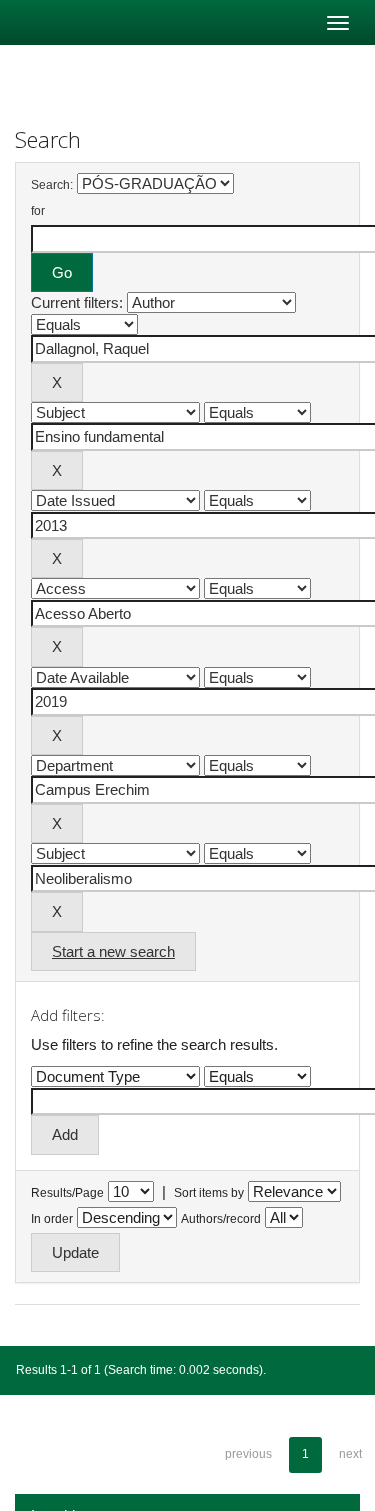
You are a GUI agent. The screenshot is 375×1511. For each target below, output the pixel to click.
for (38, 211)
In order (52, 1219)
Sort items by (209, 1193)
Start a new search (113, 951)
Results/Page (67, 1193)
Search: (52, 185)
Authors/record (221, 1219)
